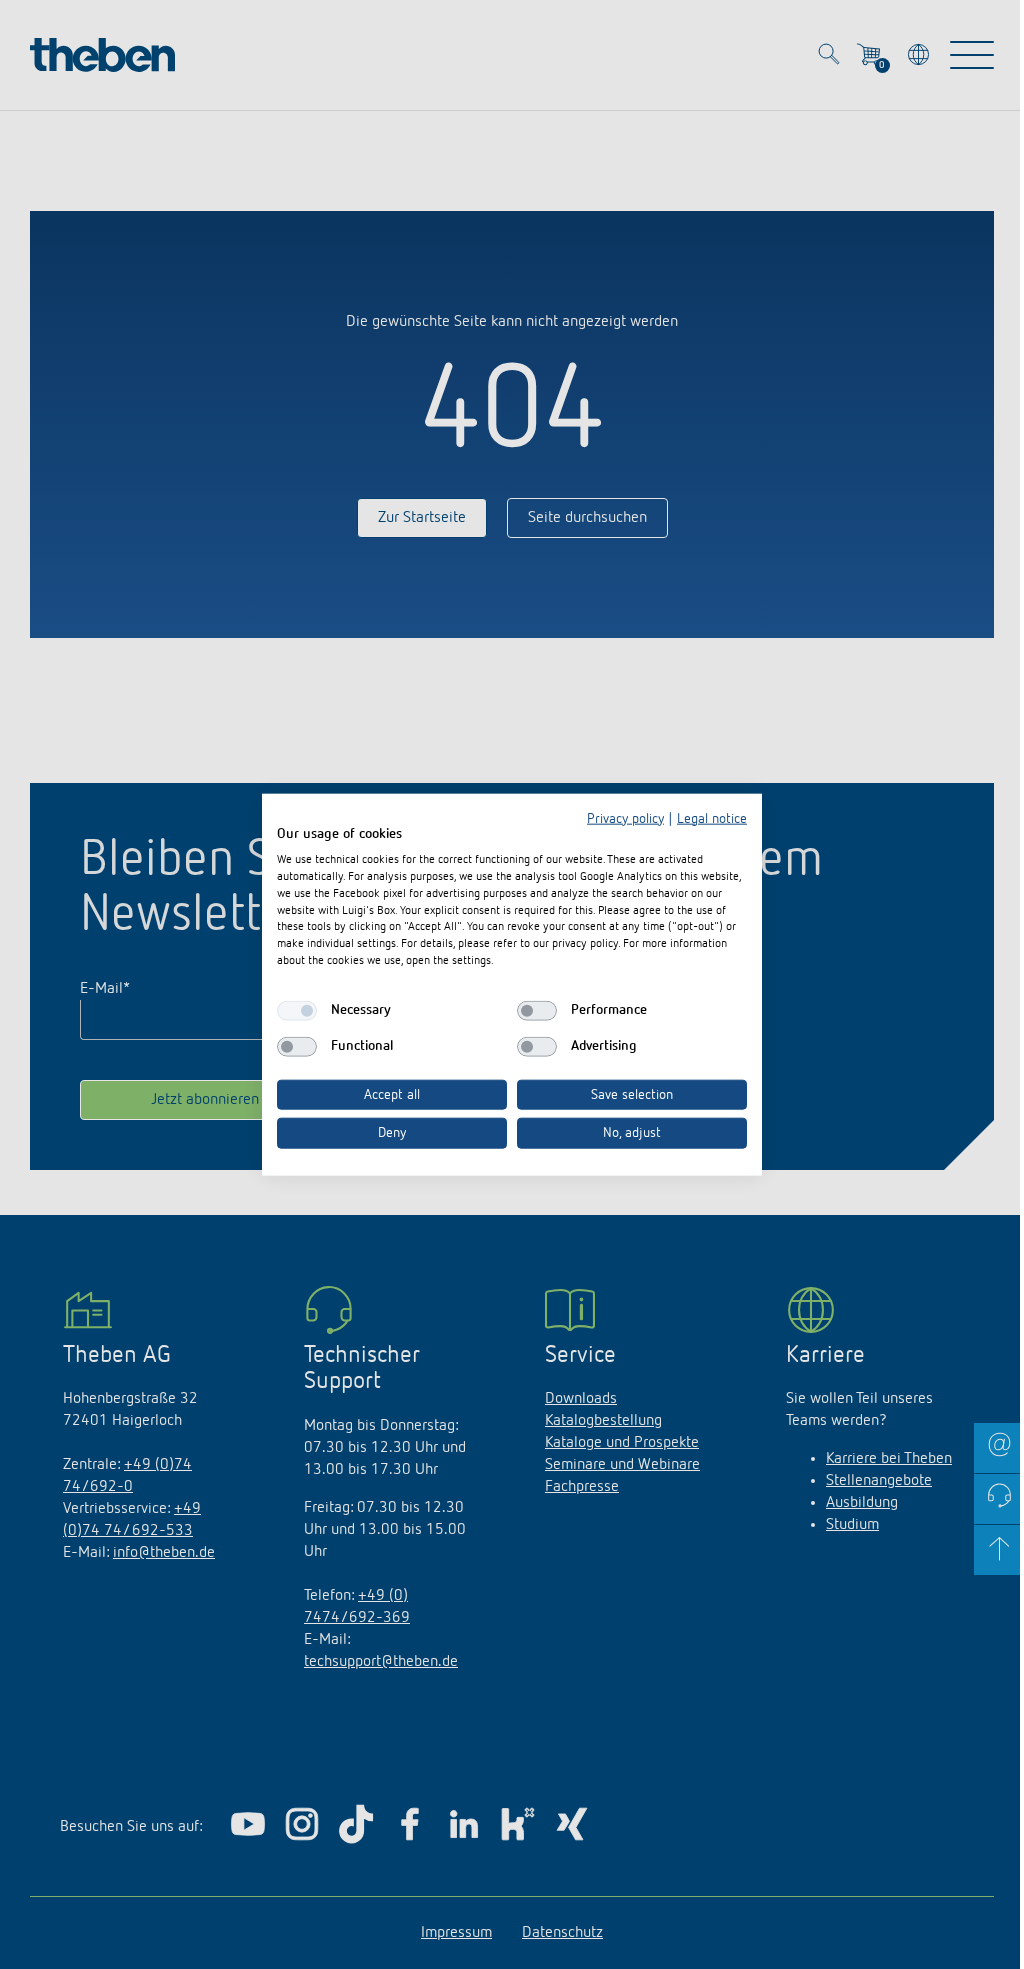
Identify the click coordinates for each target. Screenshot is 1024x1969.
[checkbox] (297, 1010)
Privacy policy (625, 818)
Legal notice (712, 818)
